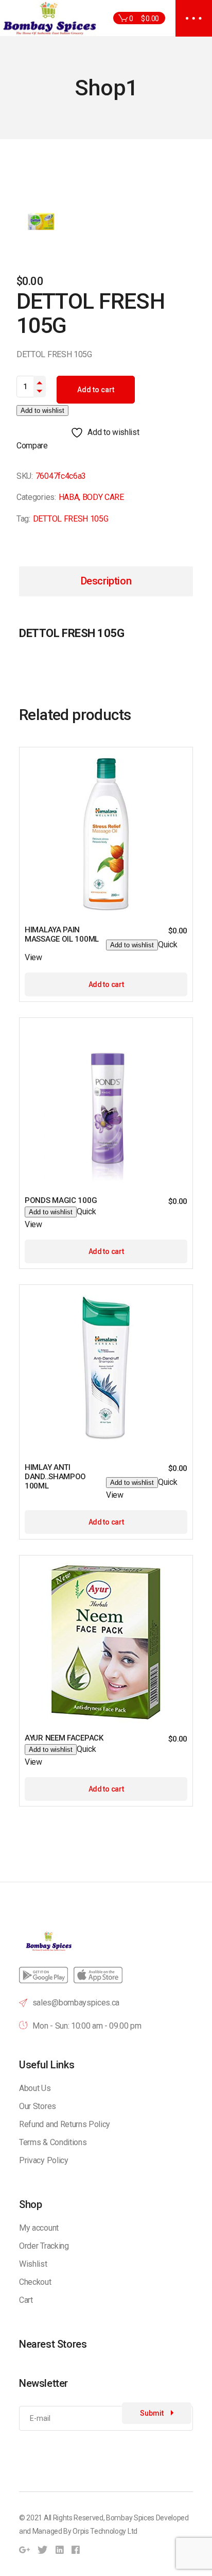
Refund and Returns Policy (65, 2124)
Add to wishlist (42, 411)
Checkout (35, 2282)
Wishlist (33, 2264)
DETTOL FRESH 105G (71, 519)
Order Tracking (44, 2246)
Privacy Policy (44, 2160)
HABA (69, 497)
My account (39, 2228)
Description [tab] (106, 581)
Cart (26, 2300)
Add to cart (96, 390)
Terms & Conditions (53, 2142)
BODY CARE (103, 497)
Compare (32, 446)
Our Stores (38, 2106)
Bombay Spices (130, 2518)
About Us (35, 2088)
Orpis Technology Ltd (105, 2531)
